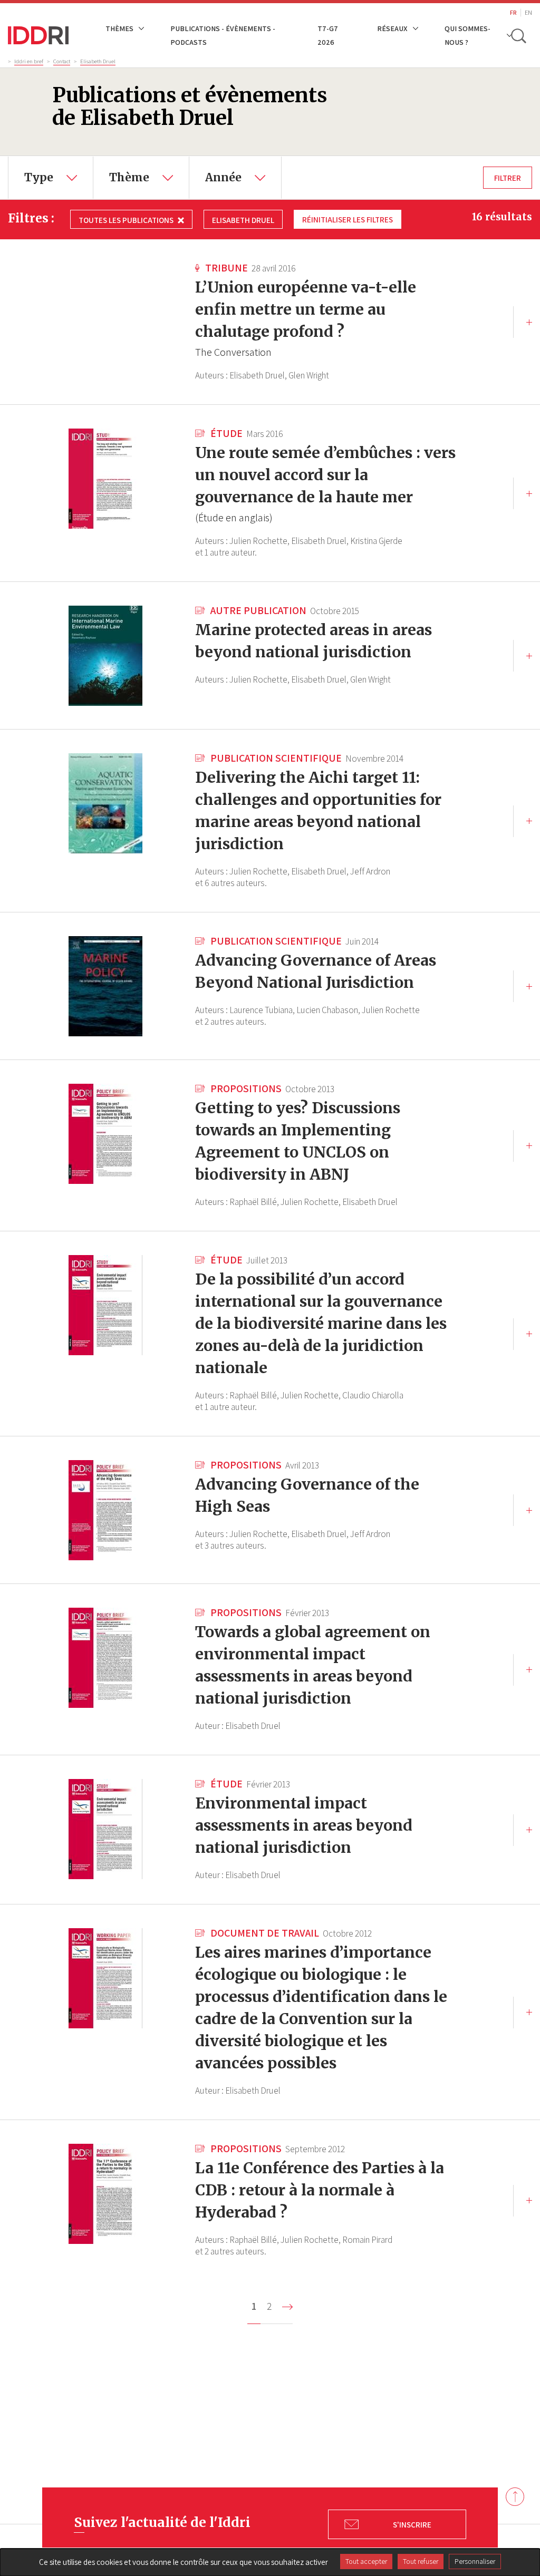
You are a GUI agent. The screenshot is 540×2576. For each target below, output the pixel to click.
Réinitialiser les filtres (348, 219)
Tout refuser (421, 2561)
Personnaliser (475, 2561)
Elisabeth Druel (98, 61)
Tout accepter (366, 2561)
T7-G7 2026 (328, 35)
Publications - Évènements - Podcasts (223, 35)
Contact (62, 61)
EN (528, 12)
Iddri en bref (29, 61)
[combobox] (51, 178)
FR (513, 12)
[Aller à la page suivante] (287, 2307)
